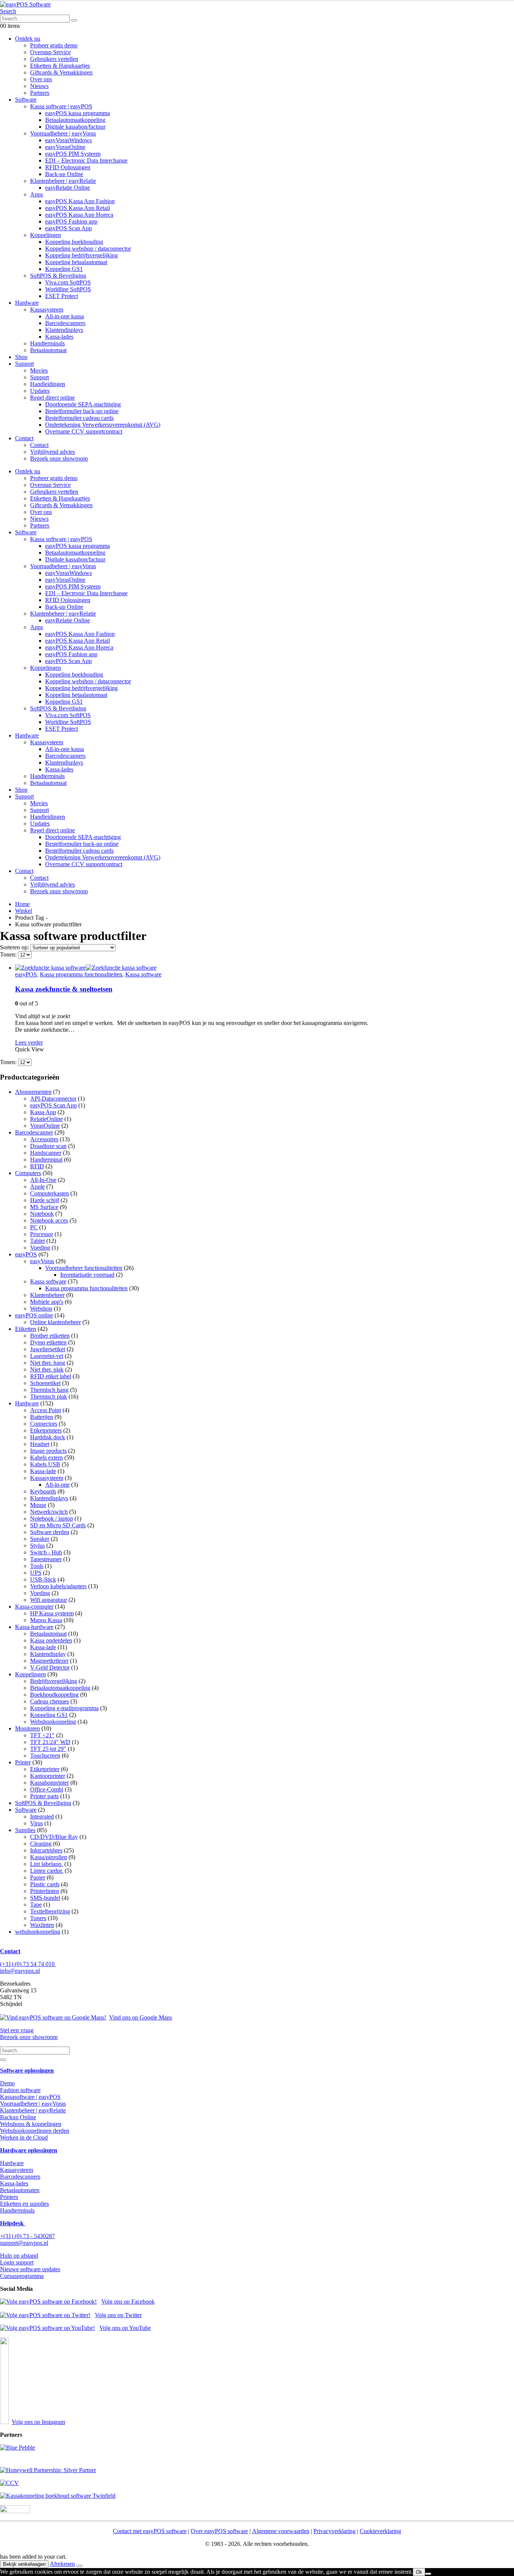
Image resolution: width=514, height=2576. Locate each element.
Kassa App (43, 1112)
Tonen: (9, 954)
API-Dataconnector (53, 1099)
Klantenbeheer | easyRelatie (63, 181)
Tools (37, 1566)
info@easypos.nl (20, 1971)
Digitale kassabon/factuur (75, 127)
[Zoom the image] (257, 2448)
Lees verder (29, 1042)
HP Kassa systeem (52, 1613)
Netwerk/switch (49, 1512)
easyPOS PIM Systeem (73, 154)
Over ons (41, 79)
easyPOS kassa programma (78, 113)
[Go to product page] (265, 968)
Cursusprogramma (22, 2276)
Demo (7, 2083)
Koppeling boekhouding (74, 242)
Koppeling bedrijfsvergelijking (81, 255)
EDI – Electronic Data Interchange (86, 160)
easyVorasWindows (68, 140)
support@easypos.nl (24, 2243)
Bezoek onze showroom (59, 458)
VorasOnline (45, 1126)
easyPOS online (34, 1315)
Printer (23, 1762)
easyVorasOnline (65, 147)
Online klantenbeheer (56, 1322)
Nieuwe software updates (30, 2269)
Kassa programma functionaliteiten (81, 974)
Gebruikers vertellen (54, 59)
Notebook (42, 1214)
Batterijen (42, 1417)
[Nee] (428, 2574)
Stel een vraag (17, 2030)
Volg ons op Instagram (38, 2422)
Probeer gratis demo (54, 45)
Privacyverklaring (335, 2531)
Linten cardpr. (47, 1871)
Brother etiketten (50, 1336)
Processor (42, 1234)
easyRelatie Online (68, 188)
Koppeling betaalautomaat (76, 262)
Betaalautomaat (48, 350)
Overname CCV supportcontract (84, 431)
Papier (38, 1877)
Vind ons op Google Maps (141, 2017)
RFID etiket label (51, 1376)
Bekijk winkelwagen (24, 2564)
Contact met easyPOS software (150, 2531)
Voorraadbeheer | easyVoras (63, 133)
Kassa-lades (59, 337)
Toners (38, 1918)
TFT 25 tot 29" (48, 1749)
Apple (37, 1187)
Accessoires (44, 1139)
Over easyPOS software (219, 2531)
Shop (21, 357)
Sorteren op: (15, 947)
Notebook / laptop (52, 1518)
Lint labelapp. (46, 1864)
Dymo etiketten (48, 1342)
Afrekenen (62, 2564)
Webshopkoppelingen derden (35, 2131)
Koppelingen (46, 235)
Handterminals (47, 343)
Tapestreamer (46, 1559)
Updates (40, 391)
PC (34, 1227)
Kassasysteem (47, 309)
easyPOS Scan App (68, 228)
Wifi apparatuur (49, 1600)
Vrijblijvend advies (52, 452)
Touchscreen (45, 1756)
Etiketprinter (45, 1769)
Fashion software (20, 2090)
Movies (39, 370)
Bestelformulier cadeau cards (79, 418)
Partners (40, 93)
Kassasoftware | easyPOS (30, 2097)
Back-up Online (64, 174)
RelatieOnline (46, 1119)
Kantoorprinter (48, 1776)
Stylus (37, 1546)
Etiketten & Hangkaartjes (60, 66)
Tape (36, 1905)
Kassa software (143, 974)
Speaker (40, 1539)
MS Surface (44, 1207)
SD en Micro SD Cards (58, 1525)
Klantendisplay (48, 1654)
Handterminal (46, 1160)
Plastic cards (45, 1884)
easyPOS (26, 974)
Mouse (38, 1505)
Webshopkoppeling (53, 1722)
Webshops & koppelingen (31, 2124)
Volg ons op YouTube (125, 2328)
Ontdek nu (28, 39)
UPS (36, 1573)
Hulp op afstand (19, 2256)
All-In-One (43, 1180)
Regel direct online (52, 398)
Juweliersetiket (48, 1349)
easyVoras (42, 1261)
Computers (28, 1173)
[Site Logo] (25, 4)
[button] (8, 11)
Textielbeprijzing (50, 1911)
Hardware (27, 303)
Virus (36, 1823)
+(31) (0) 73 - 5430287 (27, 2236)
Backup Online (18, 2117)
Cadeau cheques (49, 1701)
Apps (36, 194)
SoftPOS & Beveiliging (58, 276)
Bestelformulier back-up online (82, 411)
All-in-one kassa (65, 316)
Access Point (46, 1410)
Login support (17, 2262)
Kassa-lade (43, 1471)
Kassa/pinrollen (49, 1857)
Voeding (40, 1248)
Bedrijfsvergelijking (54, 1681)
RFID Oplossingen (68, 167)
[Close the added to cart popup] (79, 2566)
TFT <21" (42, 1735)
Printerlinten (45, 1891)
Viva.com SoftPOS (68, 282)
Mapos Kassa (46, 1620)
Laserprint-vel (47, 1356)
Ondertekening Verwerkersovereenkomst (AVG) (103, 425)
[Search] (74, 20)
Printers (9, 2197)
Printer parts (44, 1796)
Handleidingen (48, 384)
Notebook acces (49, 1220)
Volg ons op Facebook (128, 2302)
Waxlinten (42, 1925)
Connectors (44, 1424)
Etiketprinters (46, 1430)
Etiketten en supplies (24, 2204)
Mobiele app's (47, 1302)
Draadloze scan (48, 1146)
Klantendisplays (64, 330)
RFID (37, 1166)
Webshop (41, 1309)
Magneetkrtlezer (49, 1661)
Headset (40, 1444)
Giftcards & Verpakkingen (61, 72)
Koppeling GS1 (64, 269)
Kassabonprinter (49, 1783)
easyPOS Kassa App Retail (78, 208)
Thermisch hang (49, 1390)
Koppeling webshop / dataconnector (88, 249)
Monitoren (27, 1728)
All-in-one (57, 1485)
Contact (24, 438)
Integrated (42, 1816)
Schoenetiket (45, 1383)
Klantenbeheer (47, 1295)
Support (24, 364)
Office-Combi (47, 1789)
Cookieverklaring (380, 2531)
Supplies (25, 1830)
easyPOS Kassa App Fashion (80, 201)
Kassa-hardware (34, 1627)
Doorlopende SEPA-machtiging (83, 404)
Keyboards (43, 1491)
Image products (48, 1451)
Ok (419, 2572)
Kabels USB (45, 1464)
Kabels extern (46, 1458)
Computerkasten (49, 1193)
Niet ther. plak (47, 1369)
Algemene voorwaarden (281, 2531)
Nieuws (39, 86)
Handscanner (46, 1153)
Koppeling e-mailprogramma (64, 1708)
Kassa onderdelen (51, 1640)
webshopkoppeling (38, 1932)
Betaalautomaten (20, 2190)
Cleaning (41, 1844)
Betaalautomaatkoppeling (75, 120)
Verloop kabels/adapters (58, 1586)
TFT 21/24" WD (50, 1742)
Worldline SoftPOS (68, 289)
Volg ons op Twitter (118, 2315)
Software (26, 100)
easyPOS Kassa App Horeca (79, 215)
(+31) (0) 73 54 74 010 (28, 1964)
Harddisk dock (48, 1437)
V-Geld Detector (50, 1667)
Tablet (37, 1241)
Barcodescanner (34, 1132)
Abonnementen (33, 1092)
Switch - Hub (46, 1552)
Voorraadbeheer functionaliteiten (84, 1268)
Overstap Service (50, 52)
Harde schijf (45, 1200)
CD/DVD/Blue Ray (54, 1837)
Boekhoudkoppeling (54, 1695)
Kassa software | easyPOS (61, 106)
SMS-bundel (45, 1898)
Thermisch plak (49, 1397)
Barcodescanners (65, 323)
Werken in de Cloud (24, 2137)
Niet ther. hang (48, 1363)
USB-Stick (43, 1579)
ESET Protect (62, 296)
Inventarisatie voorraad (87, 1275)
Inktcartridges (46, 1850)
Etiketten (26, 1329)
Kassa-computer (34, 1607)
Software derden (50, 1532)
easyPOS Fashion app (71, 221)
